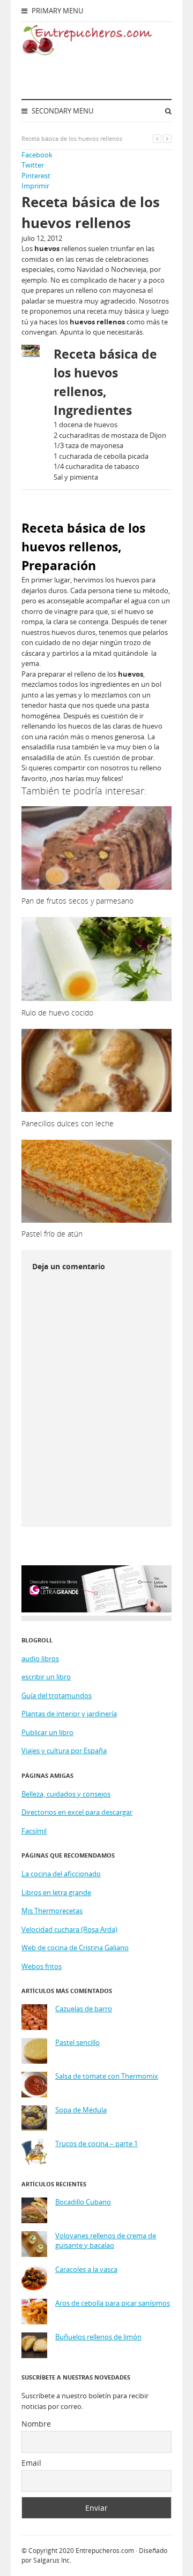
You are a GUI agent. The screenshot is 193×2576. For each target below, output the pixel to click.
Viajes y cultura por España (64, 1751)
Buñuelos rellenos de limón (98, 2337)
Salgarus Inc (51, 2560)
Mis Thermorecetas (52, 1911)
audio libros (40, 1658)
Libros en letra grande (56, 1892)
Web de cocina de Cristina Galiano (75, 1948)
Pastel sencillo (77, 2043)
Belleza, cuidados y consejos (66, 1794)
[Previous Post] (157, 138)
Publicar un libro (47, 1732)
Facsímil (34, 1831)
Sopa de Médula (81, 2110)
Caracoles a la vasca (86, 2270)
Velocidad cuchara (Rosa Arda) (69, 1929)
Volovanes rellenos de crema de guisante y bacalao (106, 2241)
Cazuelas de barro (84, 2009)
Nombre (36, 2424)
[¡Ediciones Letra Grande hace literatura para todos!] (96, 1610)
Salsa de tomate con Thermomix (107, 2076)
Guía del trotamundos (57, 1695)
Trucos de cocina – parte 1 (96, 2144)
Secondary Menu (62, 111)
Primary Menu (57, 11)
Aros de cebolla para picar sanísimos (113, 2303)
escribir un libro (46, 1677)
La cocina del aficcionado (61, 1874)
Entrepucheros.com (105, 2551)
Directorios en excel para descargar (77, 1812)
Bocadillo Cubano (83, 2202)
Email (31, 2463)
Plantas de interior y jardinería (69, 1714)
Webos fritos (42, 1966)
